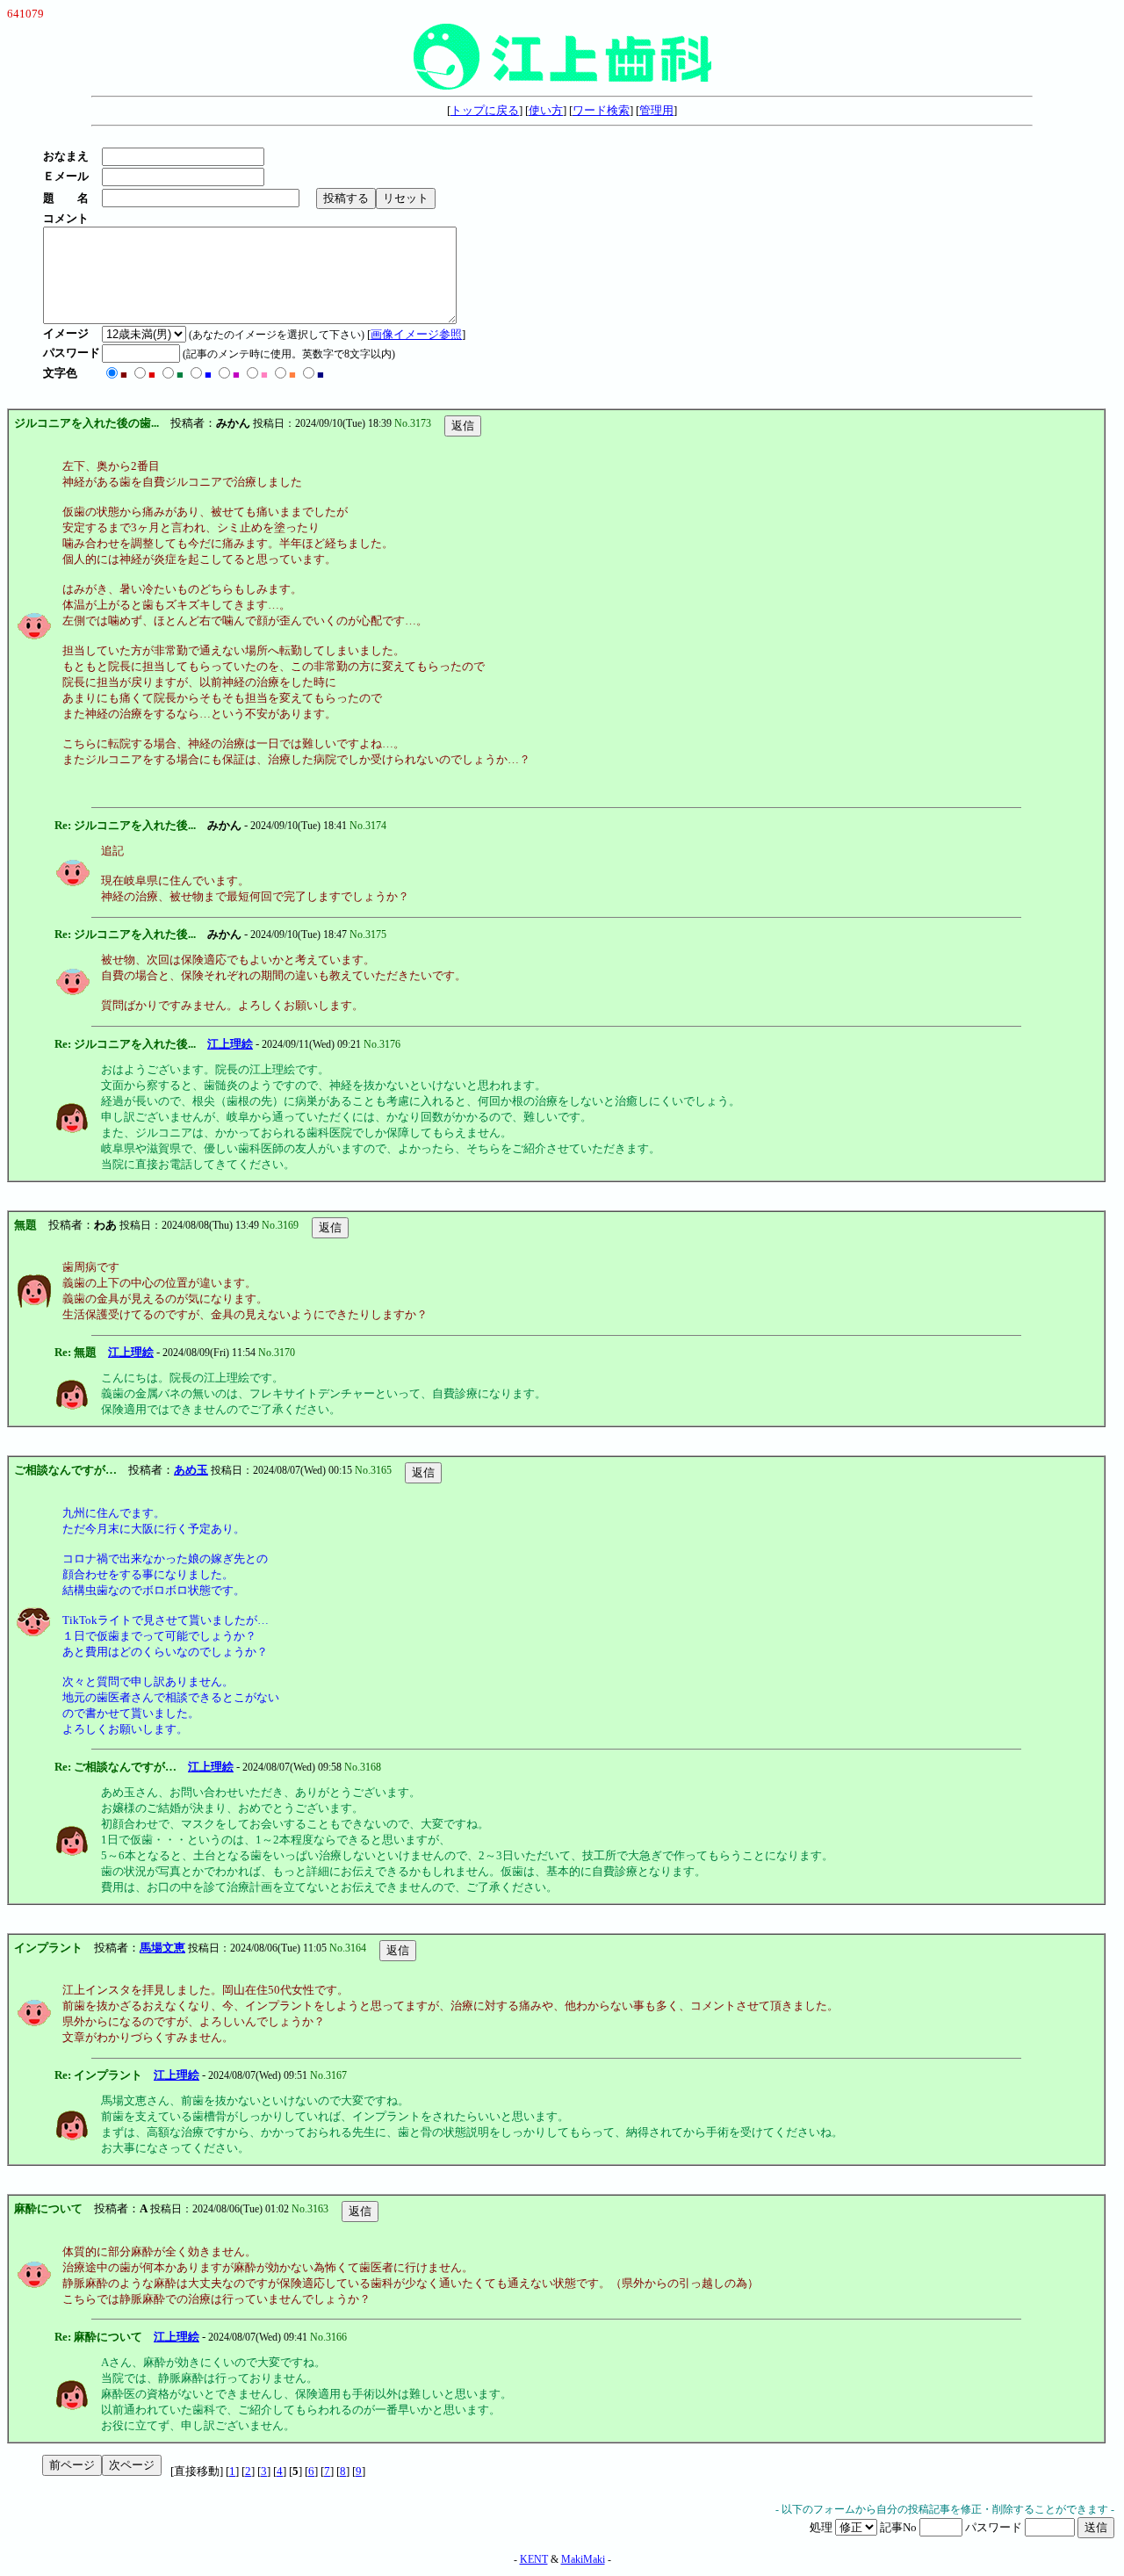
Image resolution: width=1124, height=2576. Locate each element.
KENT (534, 2559)
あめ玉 (191, 1470)
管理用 (656, 110)
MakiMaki (583, 2559)
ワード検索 (601, 110)
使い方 (546, 110)
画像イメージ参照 (416, 334)
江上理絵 (230, 1044)
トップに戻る (485, 110)
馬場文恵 (162, 1948)
